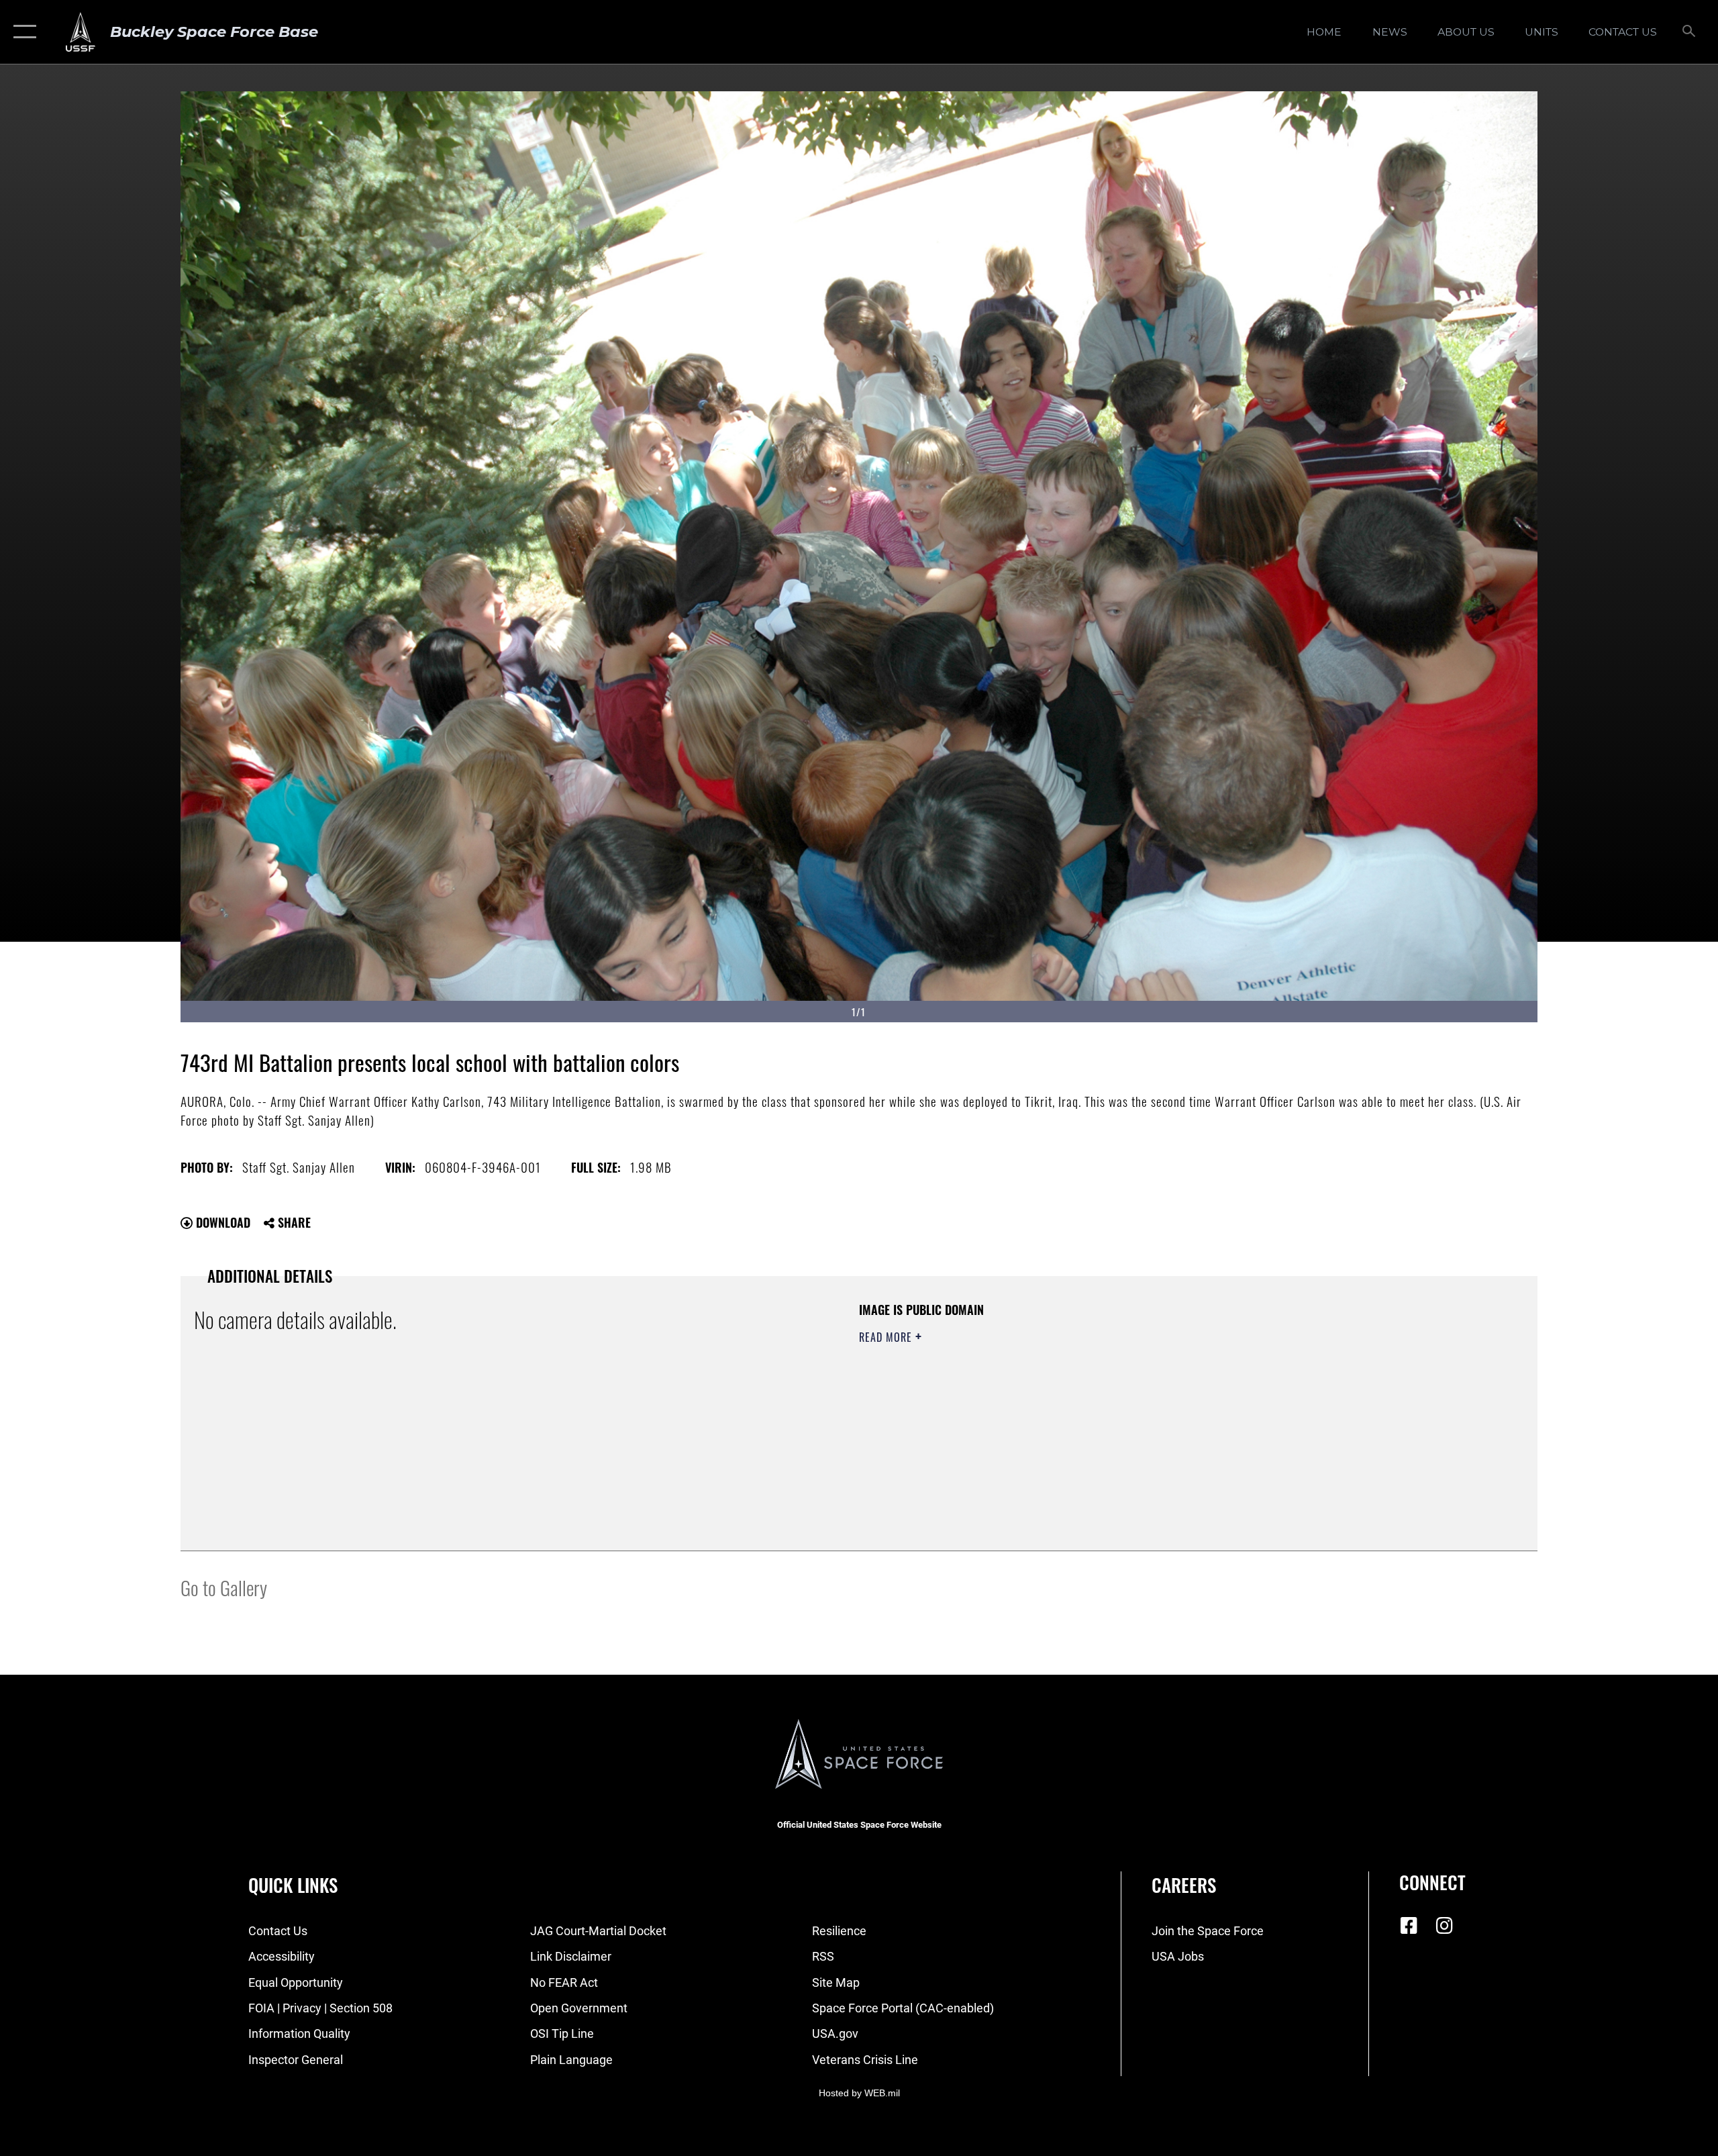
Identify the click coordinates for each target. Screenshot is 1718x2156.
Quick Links (293, 1885)
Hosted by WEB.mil (859, 2093)
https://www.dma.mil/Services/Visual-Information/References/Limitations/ (1016, 1404)
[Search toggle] (1689, 32)
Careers (1184, 1885)
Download (221, 1222)
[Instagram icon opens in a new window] (1444, 1926)
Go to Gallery (224, 1587)
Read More (887, 1337)
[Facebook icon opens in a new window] (1409, 1926)
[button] (22, 32)
